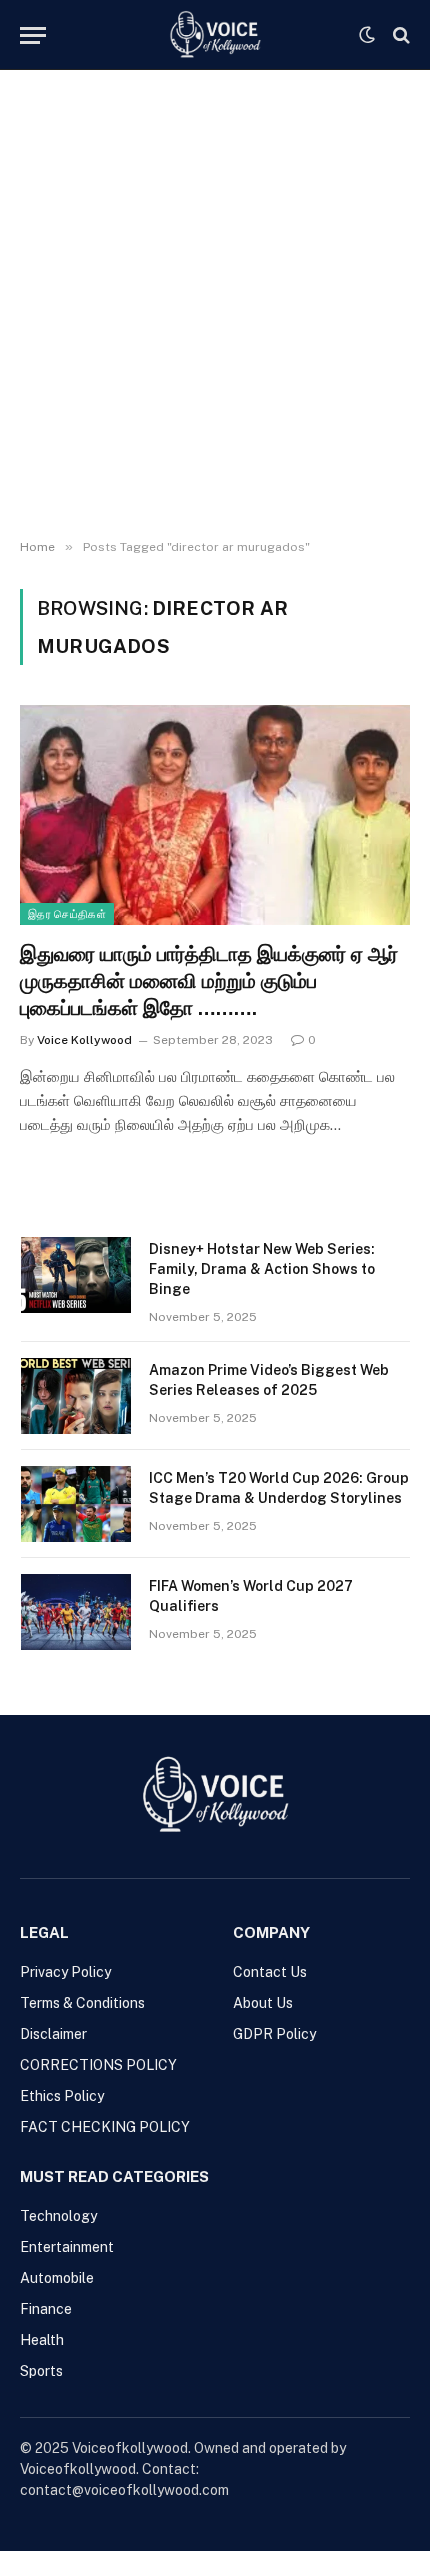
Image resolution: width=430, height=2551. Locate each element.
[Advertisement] (215, 305)
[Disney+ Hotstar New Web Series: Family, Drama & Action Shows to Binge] (76, 1275)
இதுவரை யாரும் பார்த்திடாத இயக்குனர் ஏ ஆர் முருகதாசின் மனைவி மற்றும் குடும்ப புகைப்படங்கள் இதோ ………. (209, 981)
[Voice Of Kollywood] (215, 35)
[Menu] (33, 35)
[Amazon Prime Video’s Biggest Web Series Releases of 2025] (76, 1396)
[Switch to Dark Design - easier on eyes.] (367, 35)
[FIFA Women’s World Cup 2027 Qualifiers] (76, 1612)
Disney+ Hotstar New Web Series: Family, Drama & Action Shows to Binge (262, 1269)
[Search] (399, 35)
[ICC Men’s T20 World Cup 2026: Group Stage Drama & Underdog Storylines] (76, 1504)
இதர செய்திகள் (67, 914)
